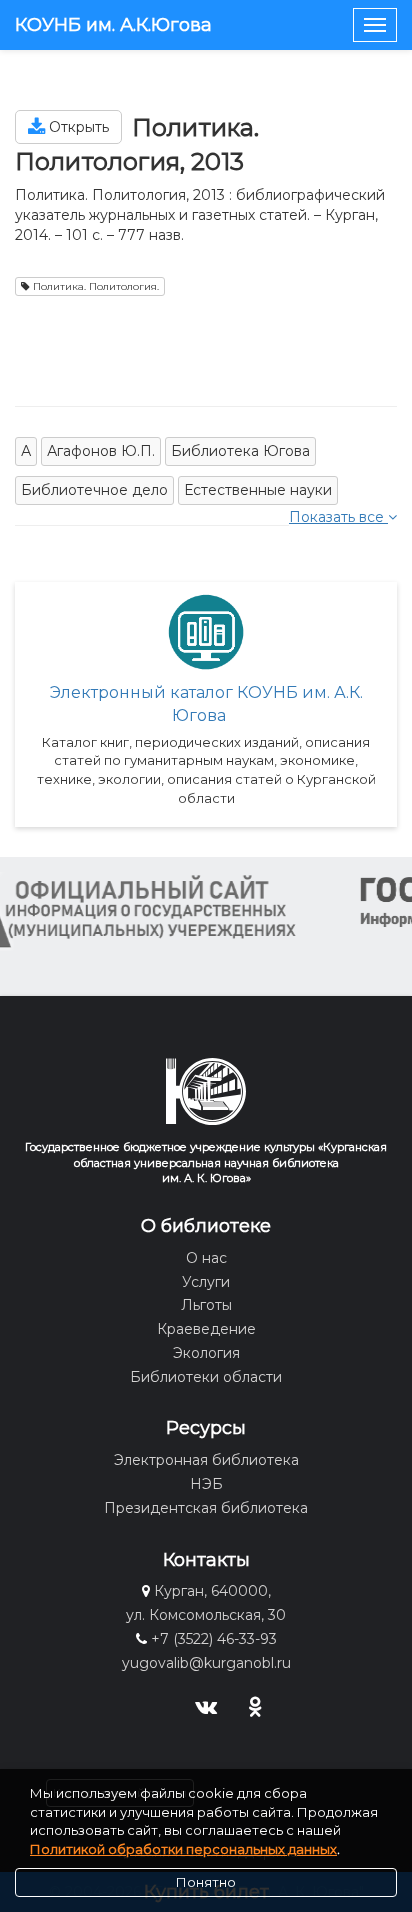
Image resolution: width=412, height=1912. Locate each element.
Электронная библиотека (206, 1460)
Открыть (77, 127)
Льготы (206, 1305)
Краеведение (206, 1329)
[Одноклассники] (255, 1704)
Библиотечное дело (94, 490)
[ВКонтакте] (206, 1704)
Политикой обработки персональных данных (183, 1849)
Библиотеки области (206, 1377)
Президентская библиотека (206, 1508)
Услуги (206, 1282)
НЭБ (206, 1484)
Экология (206, 1353)
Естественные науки (258, 490)
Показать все (338, 517)
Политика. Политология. (94, 286)
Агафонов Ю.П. (101, 451)
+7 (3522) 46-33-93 (214, 1639)
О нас (206, 1258)
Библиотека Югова (240, 451)
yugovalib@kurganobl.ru (206, 1663)
